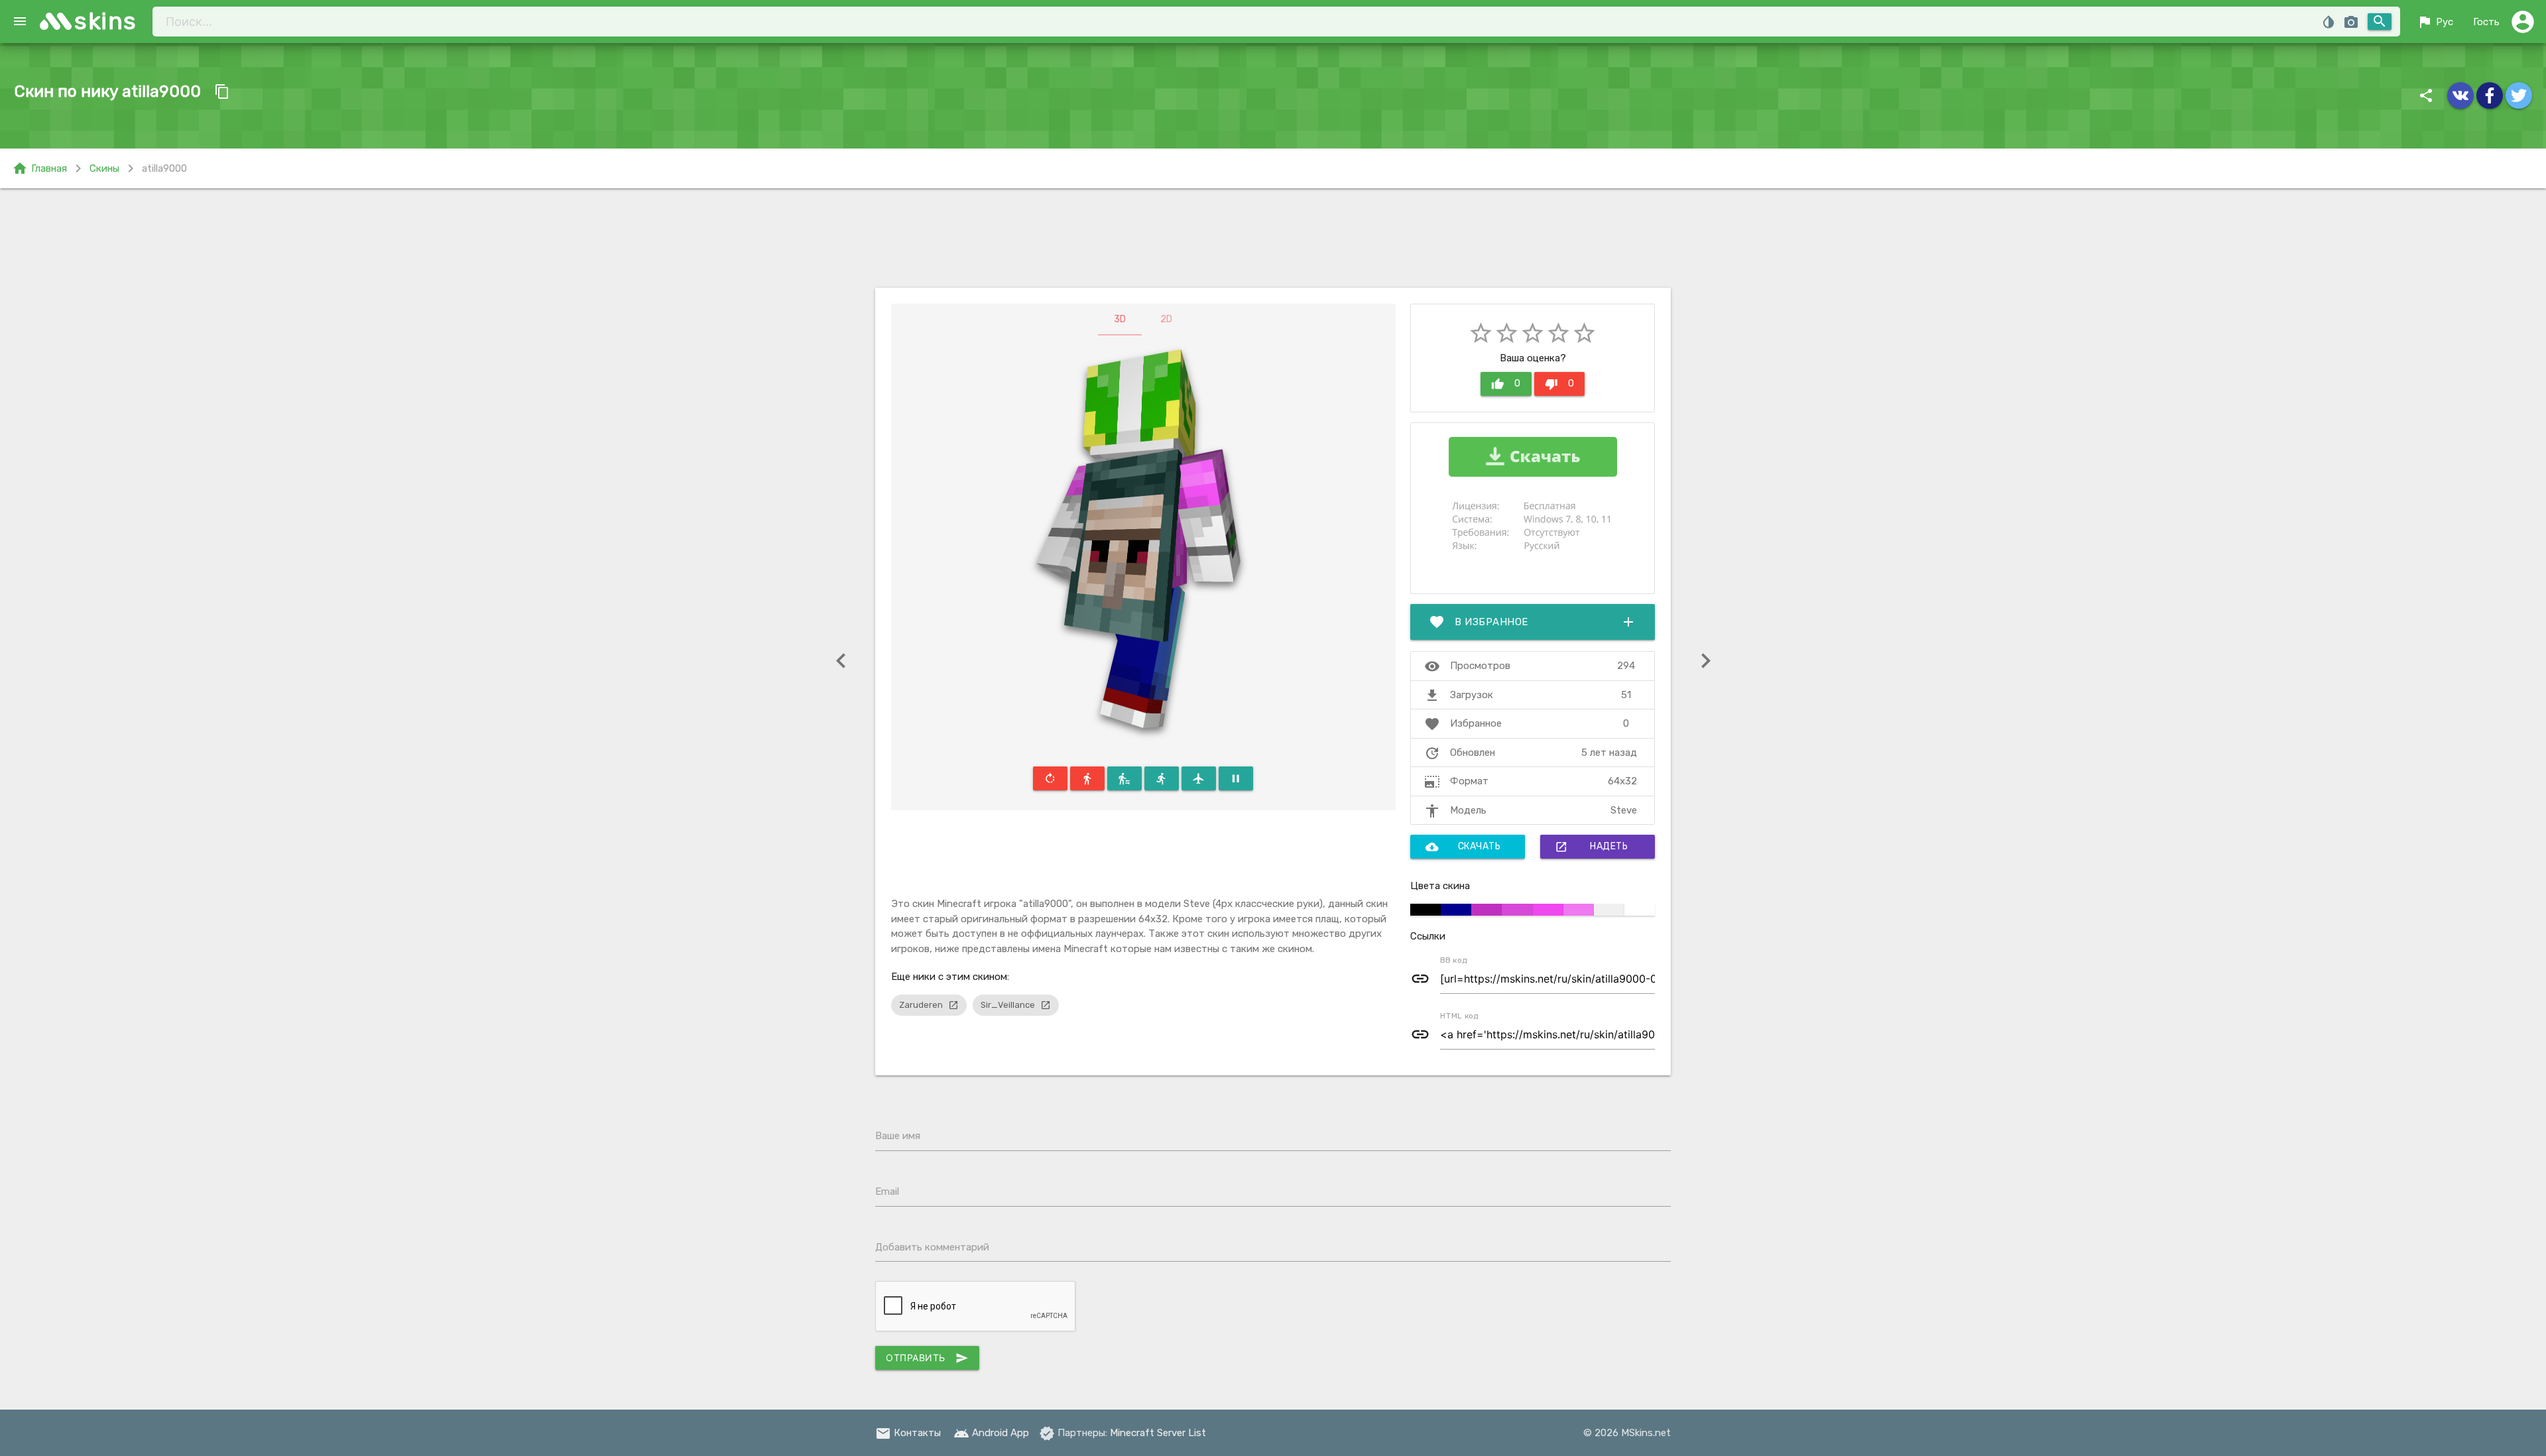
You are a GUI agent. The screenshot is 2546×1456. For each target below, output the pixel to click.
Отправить (927, 1358)
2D (1166, 319)
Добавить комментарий (932, 1247)
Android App (991, 1433)
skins (106, 21)
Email (887, 1191)
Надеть (1591, 847)
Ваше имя (898, 1136)
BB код (1454, 960)
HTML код (1459, 1016)
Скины (104, 168)
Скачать (1463, 847)
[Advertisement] (1273, 238)
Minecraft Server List (1158, 1433)
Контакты (908, 1433)
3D (1120, 319)
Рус (2435, 22)
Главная (39, 168)
